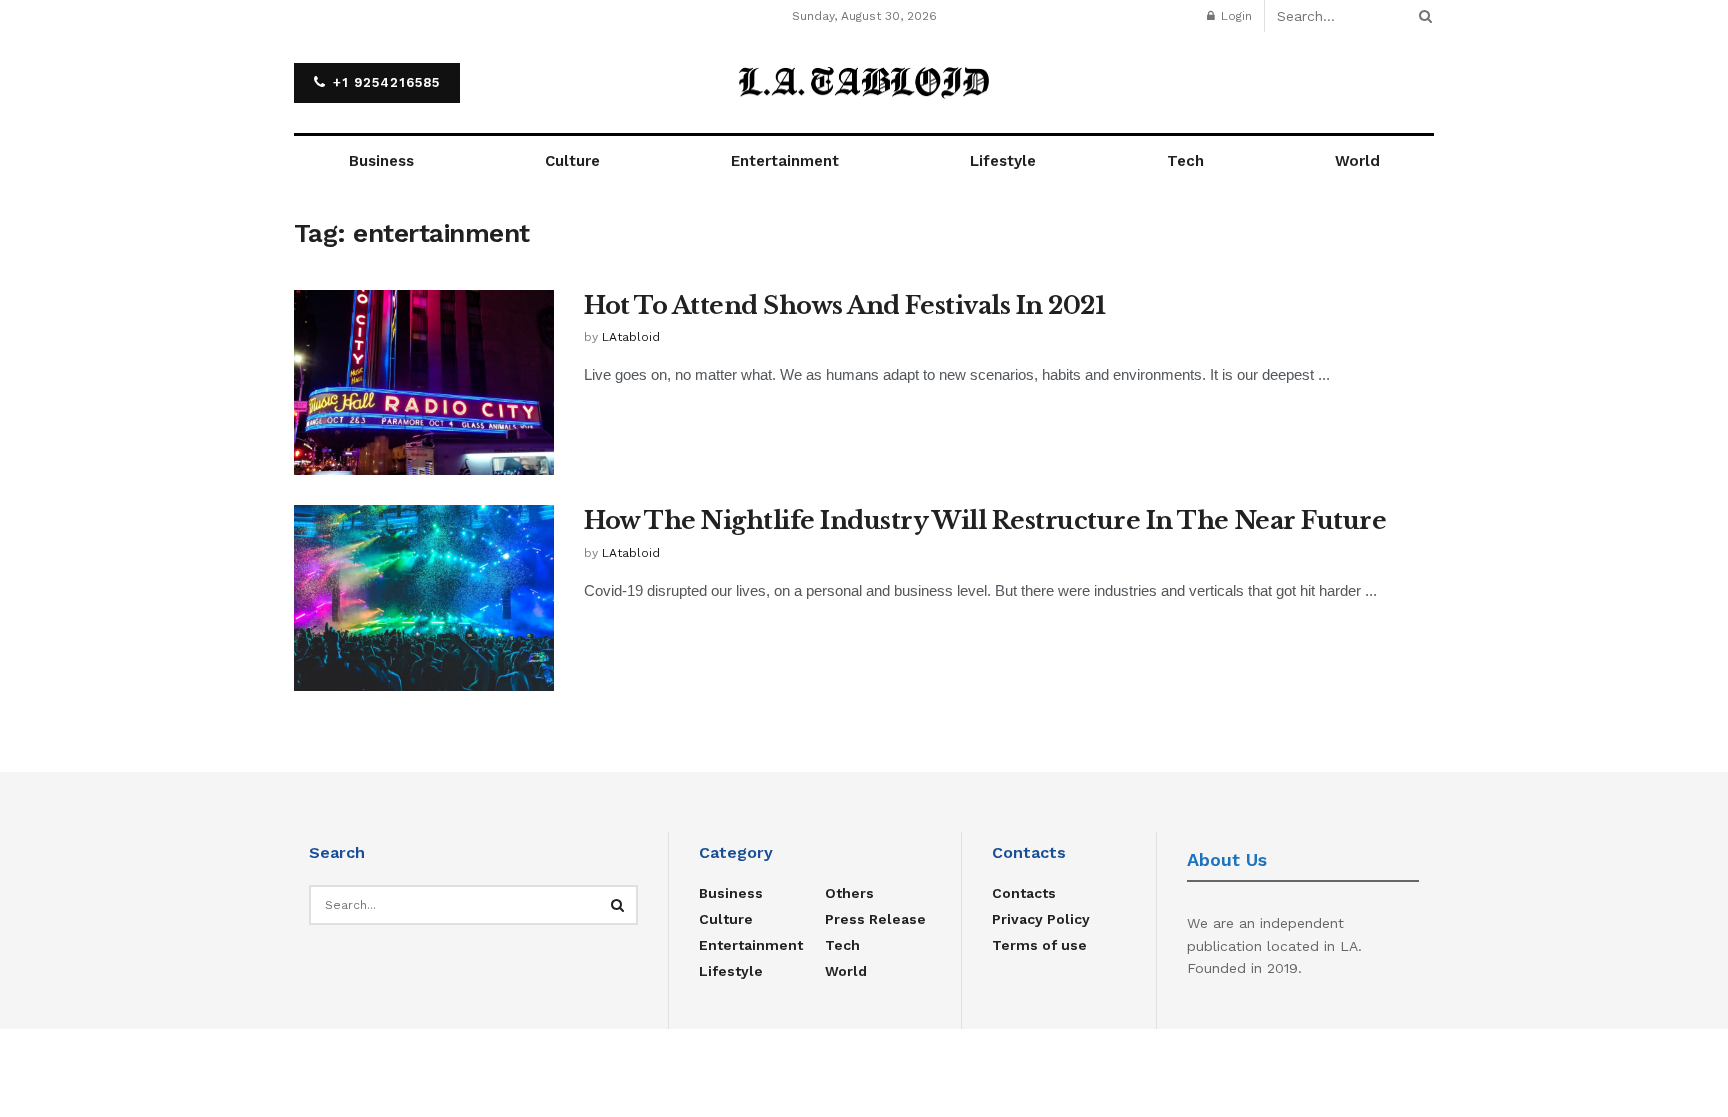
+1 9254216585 (384, 82)
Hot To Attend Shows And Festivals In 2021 (844, 305)
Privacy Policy (1041, 919)
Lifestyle (1003, 161)
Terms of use (1039, 945)
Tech (1185, 161)
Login (1234, 16)
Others (849, 893)
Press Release (875, 919)
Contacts (1024, 893)
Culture (572, 161)
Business (381, 161)
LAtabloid (631, 337)
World (1357, 161)
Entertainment (785, 161)
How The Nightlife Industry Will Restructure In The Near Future (985, 520)
